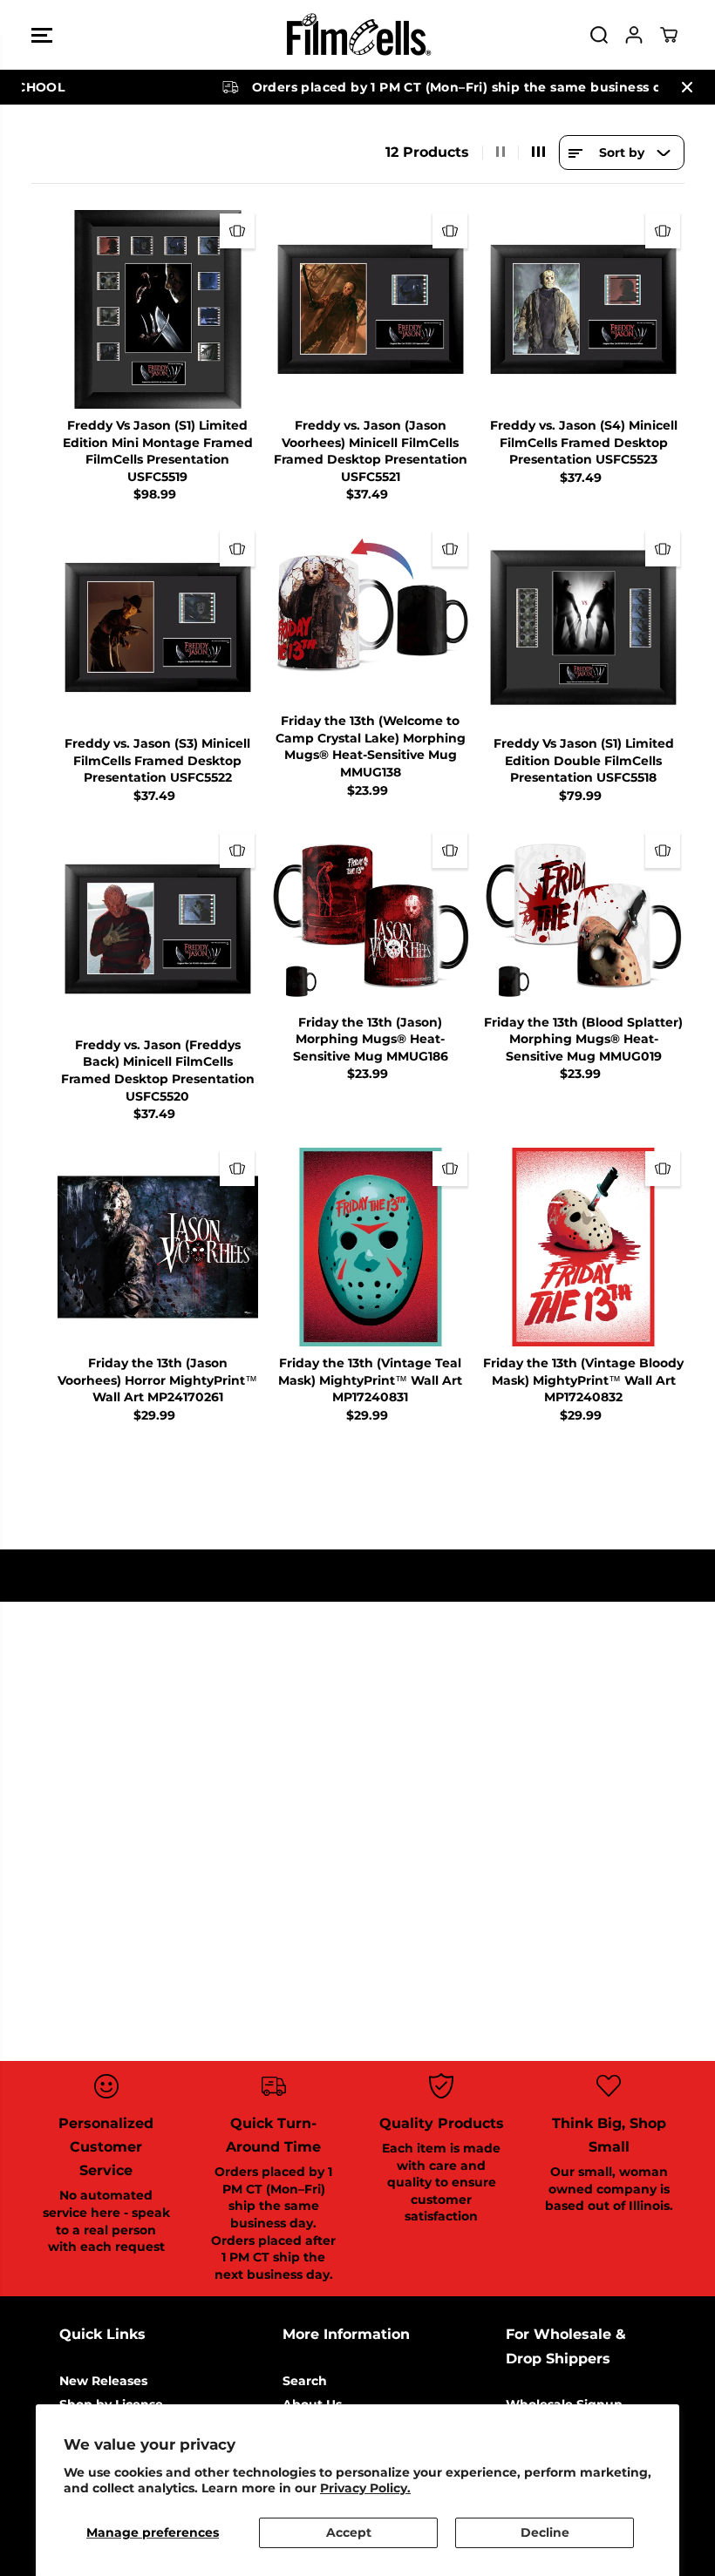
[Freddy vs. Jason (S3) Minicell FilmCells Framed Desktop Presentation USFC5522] (158, 627)
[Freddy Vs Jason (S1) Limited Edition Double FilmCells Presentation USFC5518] (583, 627)
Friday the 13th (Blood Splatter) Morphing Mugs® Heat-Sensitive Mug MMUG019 (583, 1039)
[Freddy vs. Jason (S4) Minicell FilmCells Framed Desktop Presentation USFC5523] (583, 309)
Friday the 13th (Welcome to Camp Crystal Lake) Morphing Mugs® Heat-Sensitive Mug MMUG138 (371, 746)
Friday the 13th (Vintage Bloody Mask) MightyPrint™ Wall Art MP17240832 (583, 1380)
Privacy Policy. (365, 2488)
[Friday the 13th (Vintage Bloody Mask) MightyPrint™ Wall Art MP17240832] (583, 1247)
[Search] (599, 35)
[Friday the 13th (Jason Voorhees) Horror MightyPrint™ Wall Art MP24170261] (158, 1247)
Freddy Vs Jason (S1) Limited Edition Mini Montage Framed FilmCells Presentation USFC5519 (158, 451)
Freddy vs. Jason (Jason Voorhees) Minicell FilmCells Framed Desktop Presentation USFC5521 (371, 451)
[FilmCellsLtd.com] (357, 35)
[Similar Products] (237, 231)
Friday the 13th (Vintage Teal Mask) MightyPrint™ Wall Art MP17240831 (370, 1380)
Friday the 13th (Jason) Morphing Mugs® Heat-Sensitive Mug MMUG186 (371, 1039)
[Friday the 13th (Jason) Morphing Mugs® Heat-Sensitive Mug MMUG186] (371, 918)
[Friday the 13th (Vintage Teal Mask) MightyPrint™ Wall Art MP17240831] (371, 1247)
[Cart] (669, 35)
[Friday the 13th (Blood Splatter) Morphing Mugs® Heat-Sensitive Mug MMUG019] (583, 918)
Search (305, 2381)
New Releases (103, 2381)
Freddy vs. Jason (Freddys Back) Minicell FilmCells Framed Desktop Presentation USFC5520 (158, 1071)
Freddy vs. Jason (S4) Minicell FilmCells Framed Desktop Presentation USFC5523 (584, 442)
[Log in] (634, 35)
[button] (42, 35)
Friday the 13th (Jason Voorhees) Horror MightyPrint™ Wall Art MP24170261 (157, 1380)
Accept (349, 2532)
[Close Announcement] (687, 87)
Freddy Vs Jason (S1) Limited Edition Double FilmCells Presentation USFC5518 (584, 760)
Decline (545, 2532)
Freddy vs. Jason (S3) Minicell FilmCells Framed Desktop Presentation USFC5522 (157, 760)
